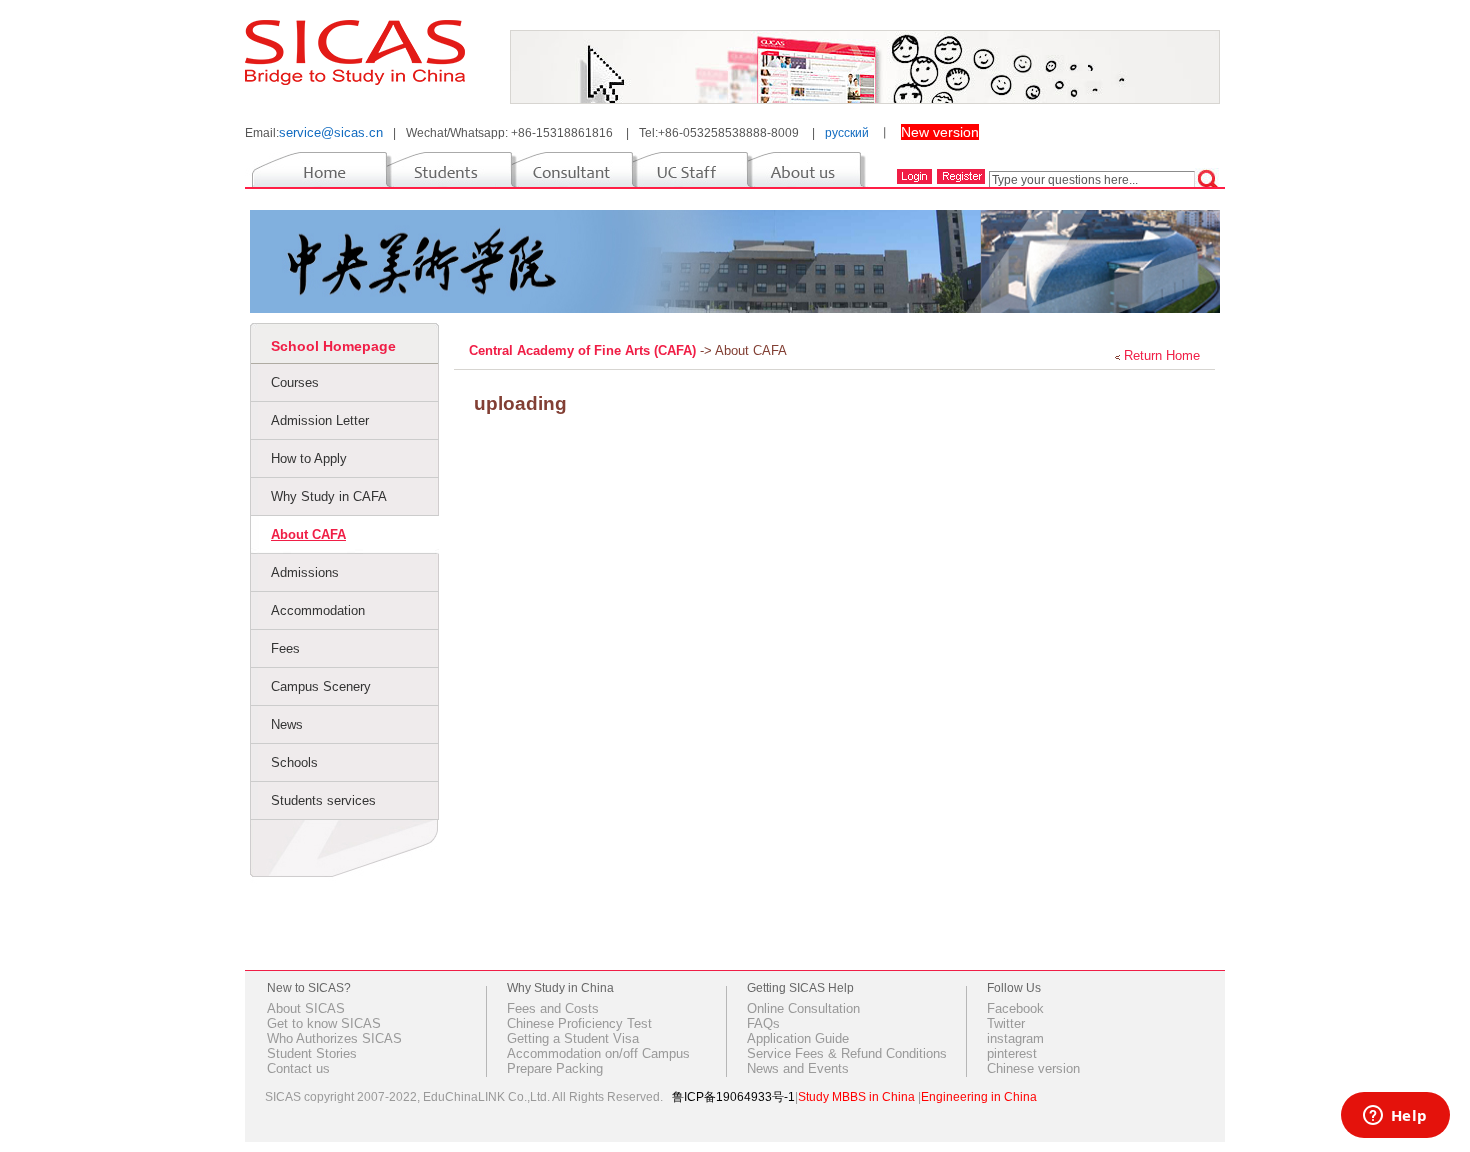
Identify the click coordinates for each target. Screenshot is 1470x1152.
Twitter (1006, 1023)
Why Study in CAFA (329, 496)
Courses (295, 382)
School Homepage (333, 346)
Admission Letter (320, 420)
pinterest (1012, 1053)
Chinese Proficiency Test (579, 1023)
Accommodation (318, 610)
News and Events (798, 1068)
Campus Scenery (321, 686)
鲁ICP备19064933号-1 (733, 1097)
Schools (294, 762)
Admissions (305, 572)
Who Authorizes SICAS (334, 1038)
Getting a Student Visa (573, 1038)
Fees (285, 648)
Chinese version (1033, 1068)
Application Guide (798, 1038)
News (287, 724)
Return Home (1162, 355)
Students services (323, 800)
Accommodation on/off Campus (598, 1053)
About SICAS (306, 1008)
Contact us (298, 1068)
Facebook (1015, 1008)
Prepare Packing (555, 1068)
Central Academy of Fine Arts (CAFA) (584, 350)
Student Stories (312, 1053)
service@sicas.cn (331, 132)
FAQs (763, 1023)
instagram (1015, 1038)
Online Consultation (803, 1008)
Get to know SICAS (324, 1023)
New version (940, 132)
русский (847, 133)
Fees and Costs (553, 1008)
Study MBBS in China (856, 1097)
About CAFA (308, 534)
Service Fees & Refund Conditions (847, 1053)
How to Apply (309, 458)
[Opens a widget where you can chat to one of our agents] (1395, 1117)
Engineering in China (979, 1097)
